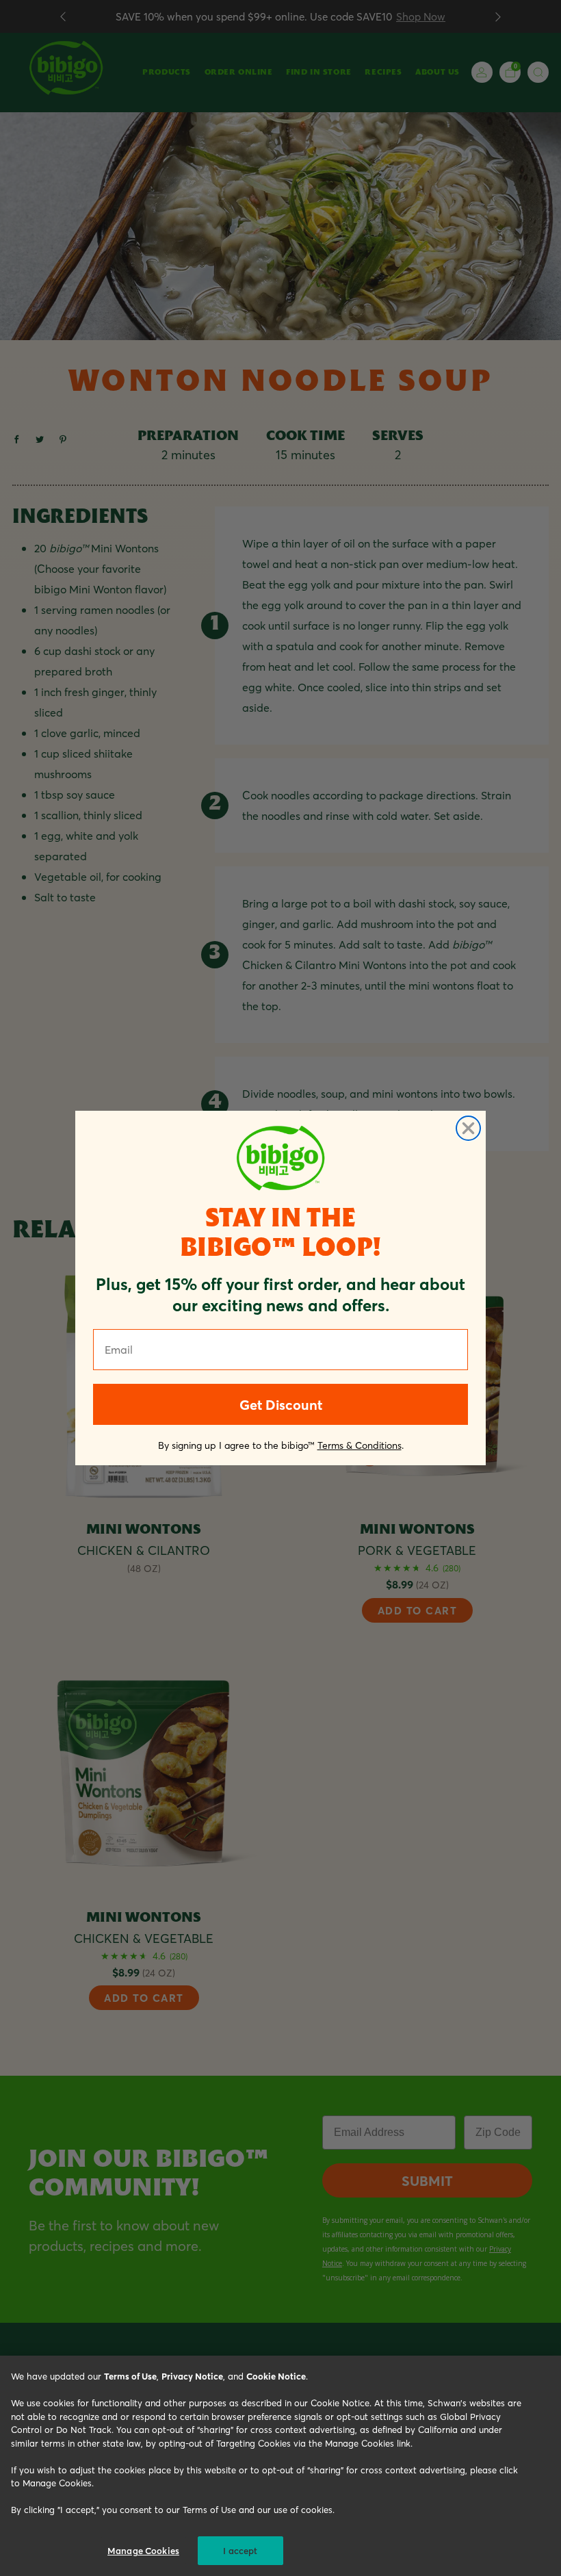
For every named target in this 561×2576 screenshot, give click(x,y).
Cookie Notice (276, 2376)
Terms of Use (130, 2376)
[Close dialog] (468, 1128)
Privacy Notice (192, 2376)
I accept (240, 2550)
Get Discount (281, 1404)
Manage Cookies (143, 2550)
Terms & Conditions (360, 1445)
